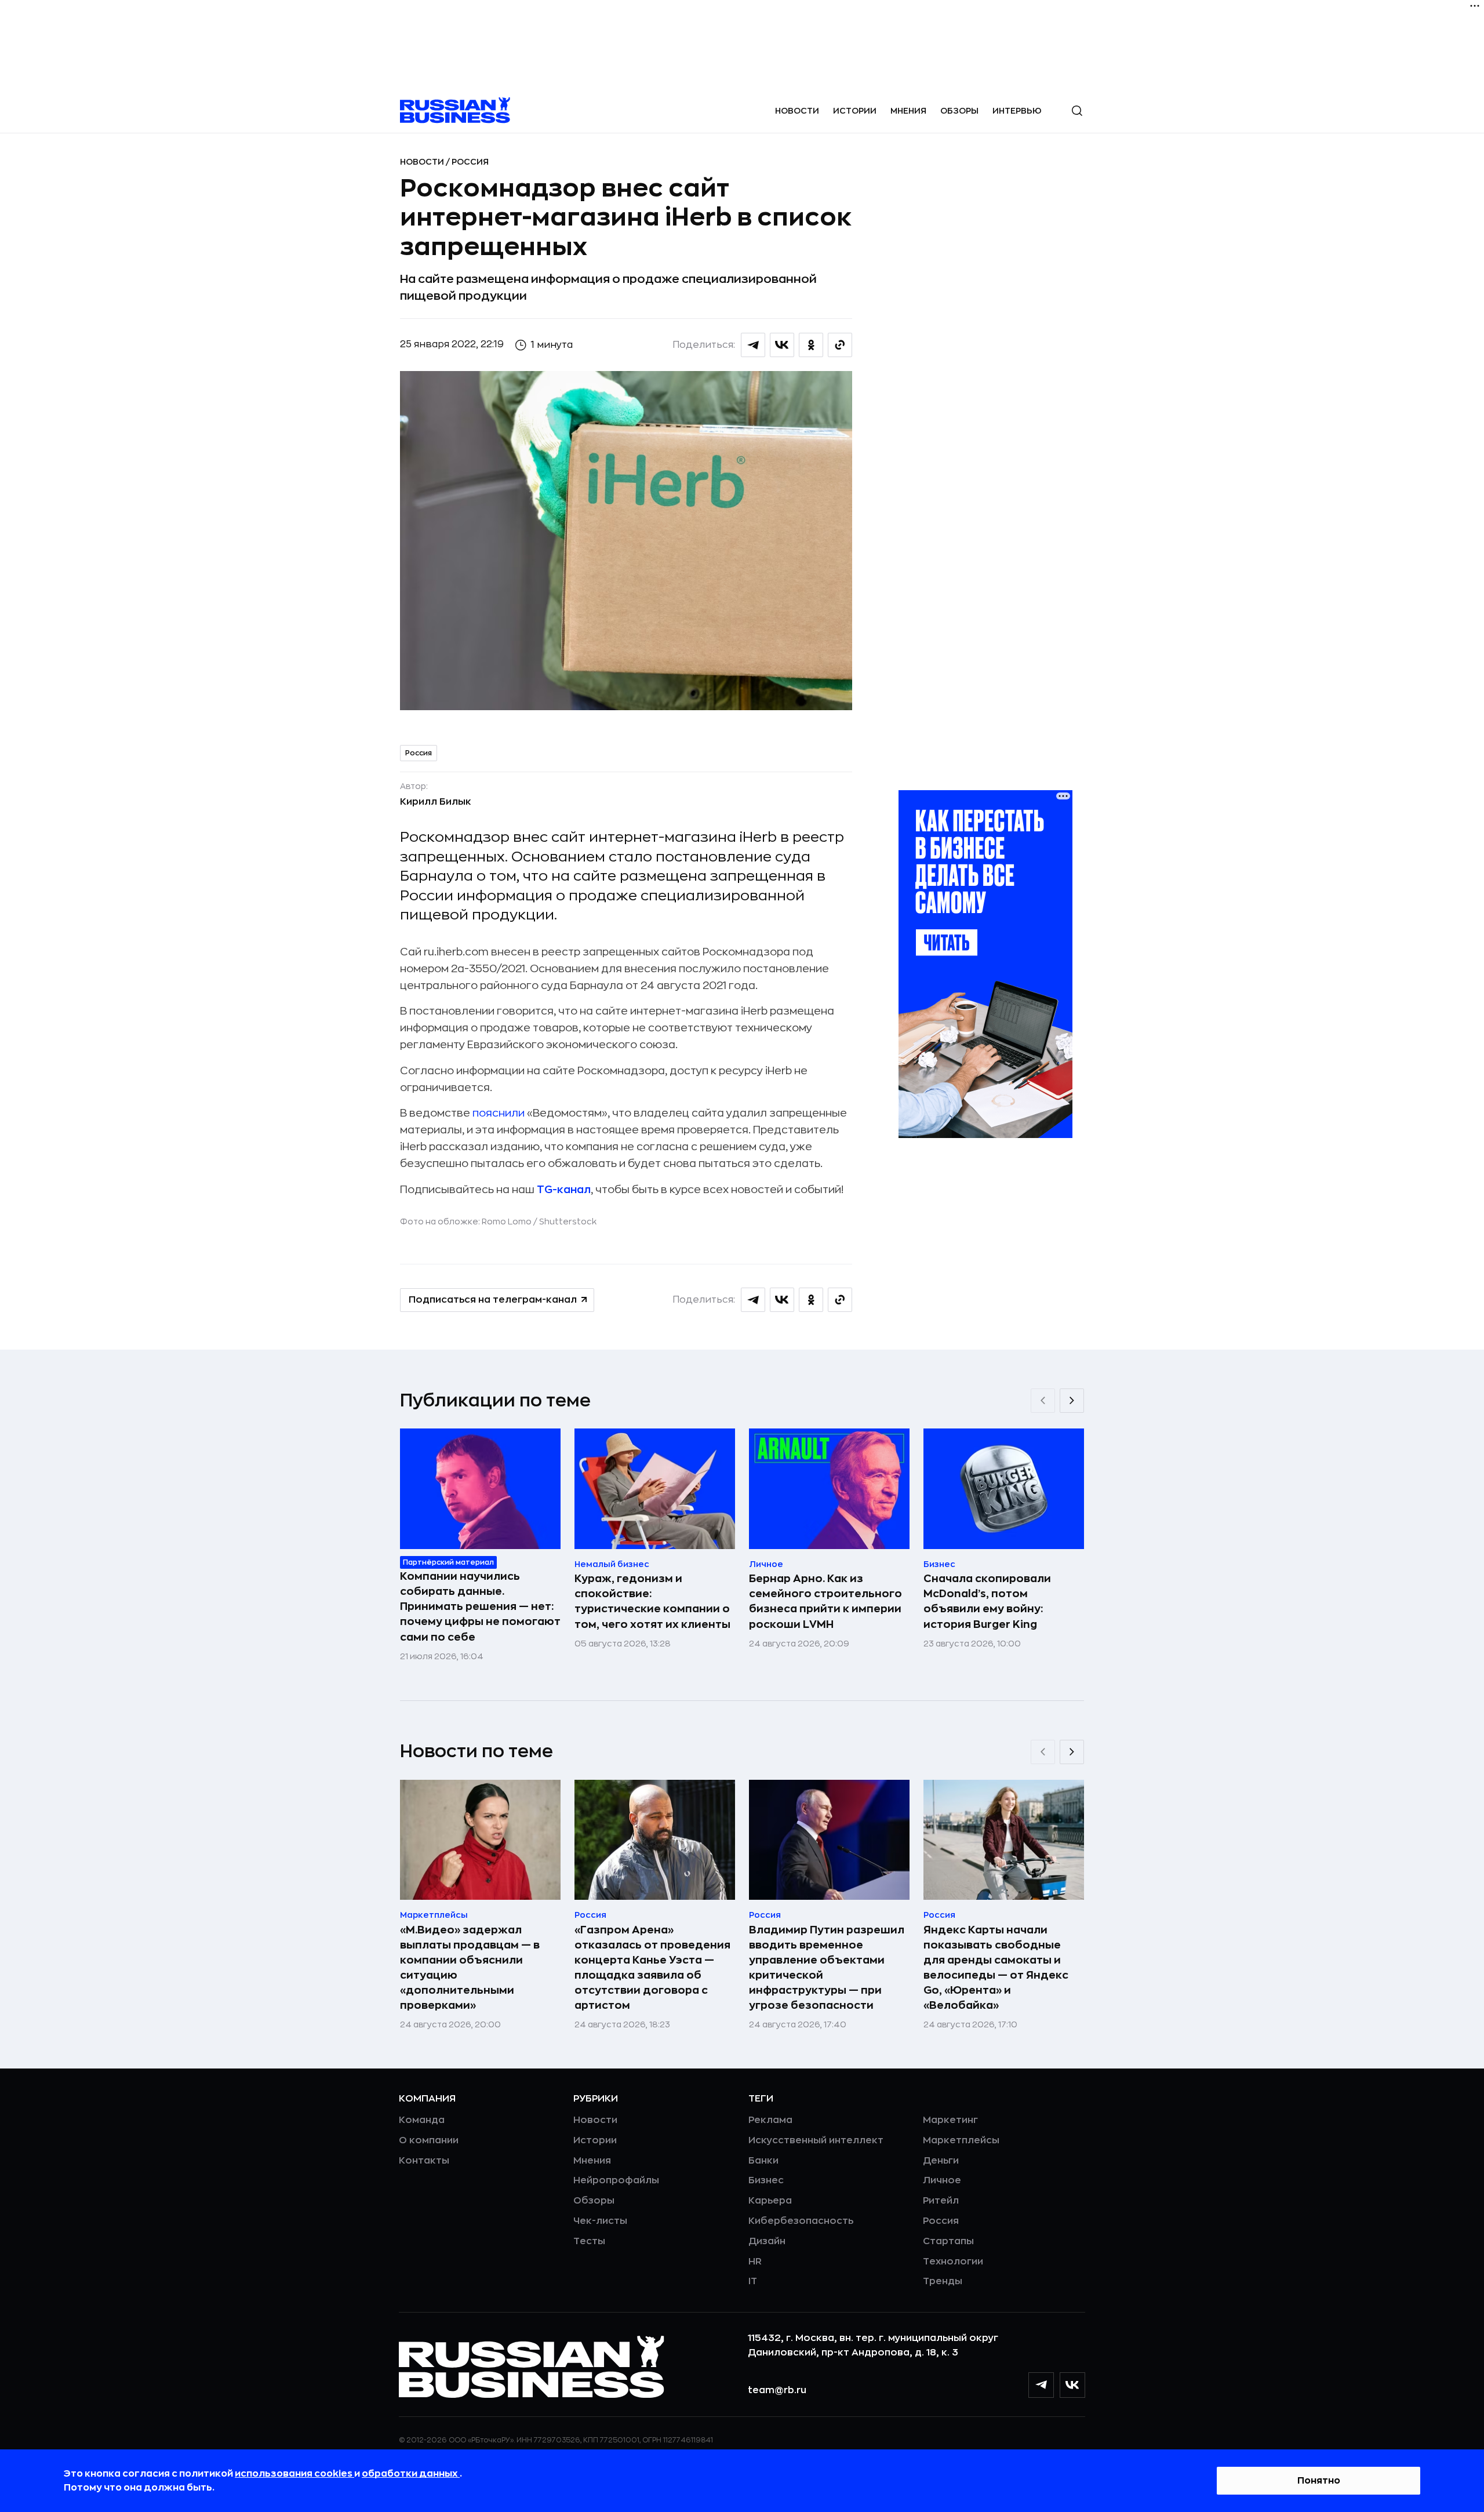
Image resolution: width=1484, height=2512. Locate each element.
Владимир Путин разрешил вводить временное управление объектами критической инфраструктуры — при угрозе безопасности (827, 1968)
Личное (942, 2180)
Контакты (424, 2161)
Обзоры (959, 111)
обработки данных (411, 2474)
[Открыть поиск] (1077, 111)
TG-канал (564, 1190)
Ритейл (941, 2201)
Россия (470, 162)
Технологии (953, 2262)
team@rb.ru (777, 2390)
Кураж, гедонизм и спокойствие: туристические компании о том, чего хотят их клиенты (652, 1601)
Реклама (770, 2120)
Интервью (1017, 111)
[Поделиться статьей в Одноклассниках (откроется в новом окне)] (811, 345)
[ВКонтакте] (1072, 2385)
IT (753, 2281)
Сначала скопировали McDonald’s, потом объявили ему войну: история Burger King (987, 1601)
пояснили (499, 1113)
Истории (855, 111)
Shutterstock (568, 1222)
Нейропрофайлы (616, 2180)
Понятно (1319, 2481)
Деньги (941, 2161)
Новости (797, 111)
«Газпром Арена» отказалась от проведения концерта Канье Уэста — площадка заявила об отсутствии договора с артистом (652, 1968)
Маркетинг (950, 2120)
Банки (763, 2161)
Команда (422, 2120)
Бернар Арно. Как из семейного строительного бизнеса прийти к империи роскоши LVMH (825, 1601)
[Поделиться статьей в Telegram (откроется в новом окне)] (753, 345)
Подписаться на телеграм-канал (493, 1300)
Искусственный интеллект (816, 2140)
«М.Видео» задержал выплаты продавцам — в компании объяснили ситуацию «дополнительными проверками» (470, 1968)
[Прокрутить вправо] (1072, 1401)
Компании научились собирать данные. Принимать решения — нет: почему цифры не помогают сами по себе (480, 1606)
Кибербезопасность (801, 2221)
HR (755, 2262)
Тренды (943, 2281)
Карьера (770, 2201)
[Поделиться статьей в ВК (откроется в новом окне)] (782, 345)
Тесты (589, 2241)
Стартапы (948, 2241)
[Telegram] (1041, 2385)
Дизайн (767, 2241)
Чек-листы (600, 2221)
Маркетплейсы (961, 2140)
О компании (429, 2140)
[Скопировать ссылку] (840, 345)
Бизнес (766, 2180)
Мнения (908, 111)
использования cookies (294, 2474)
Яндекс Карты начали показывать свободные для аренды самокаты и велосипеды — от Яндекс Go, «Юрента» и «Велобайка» (996, 1968)
